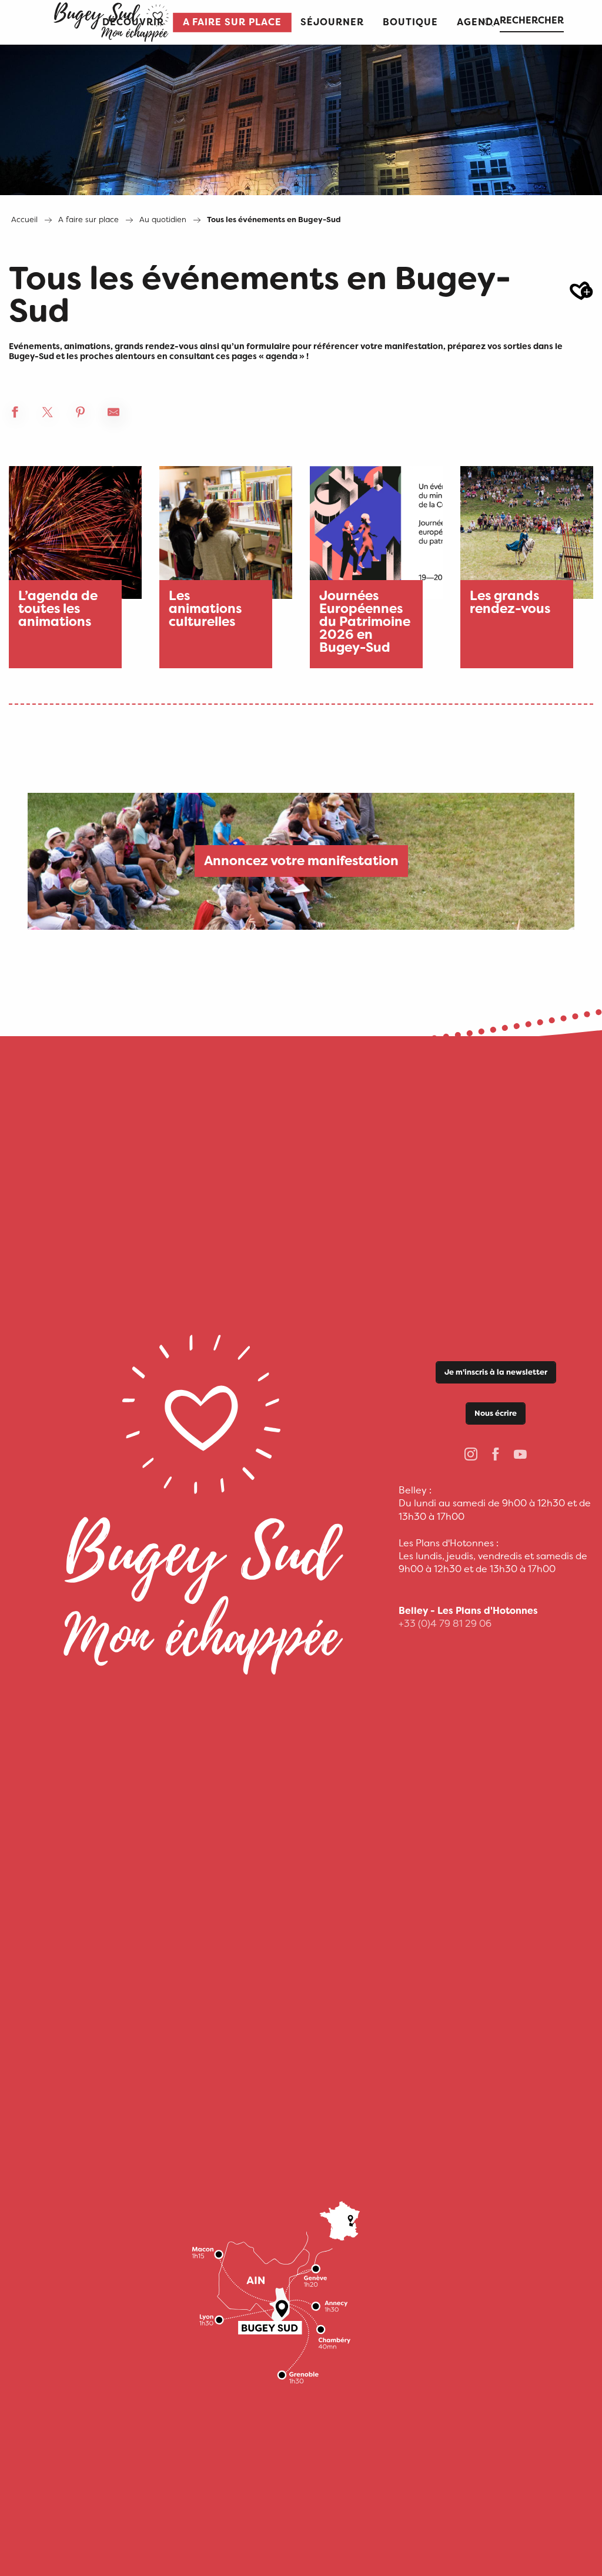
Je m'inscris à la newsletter (496, 1372)
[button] (232, 23)
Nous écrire (496, 1413)
